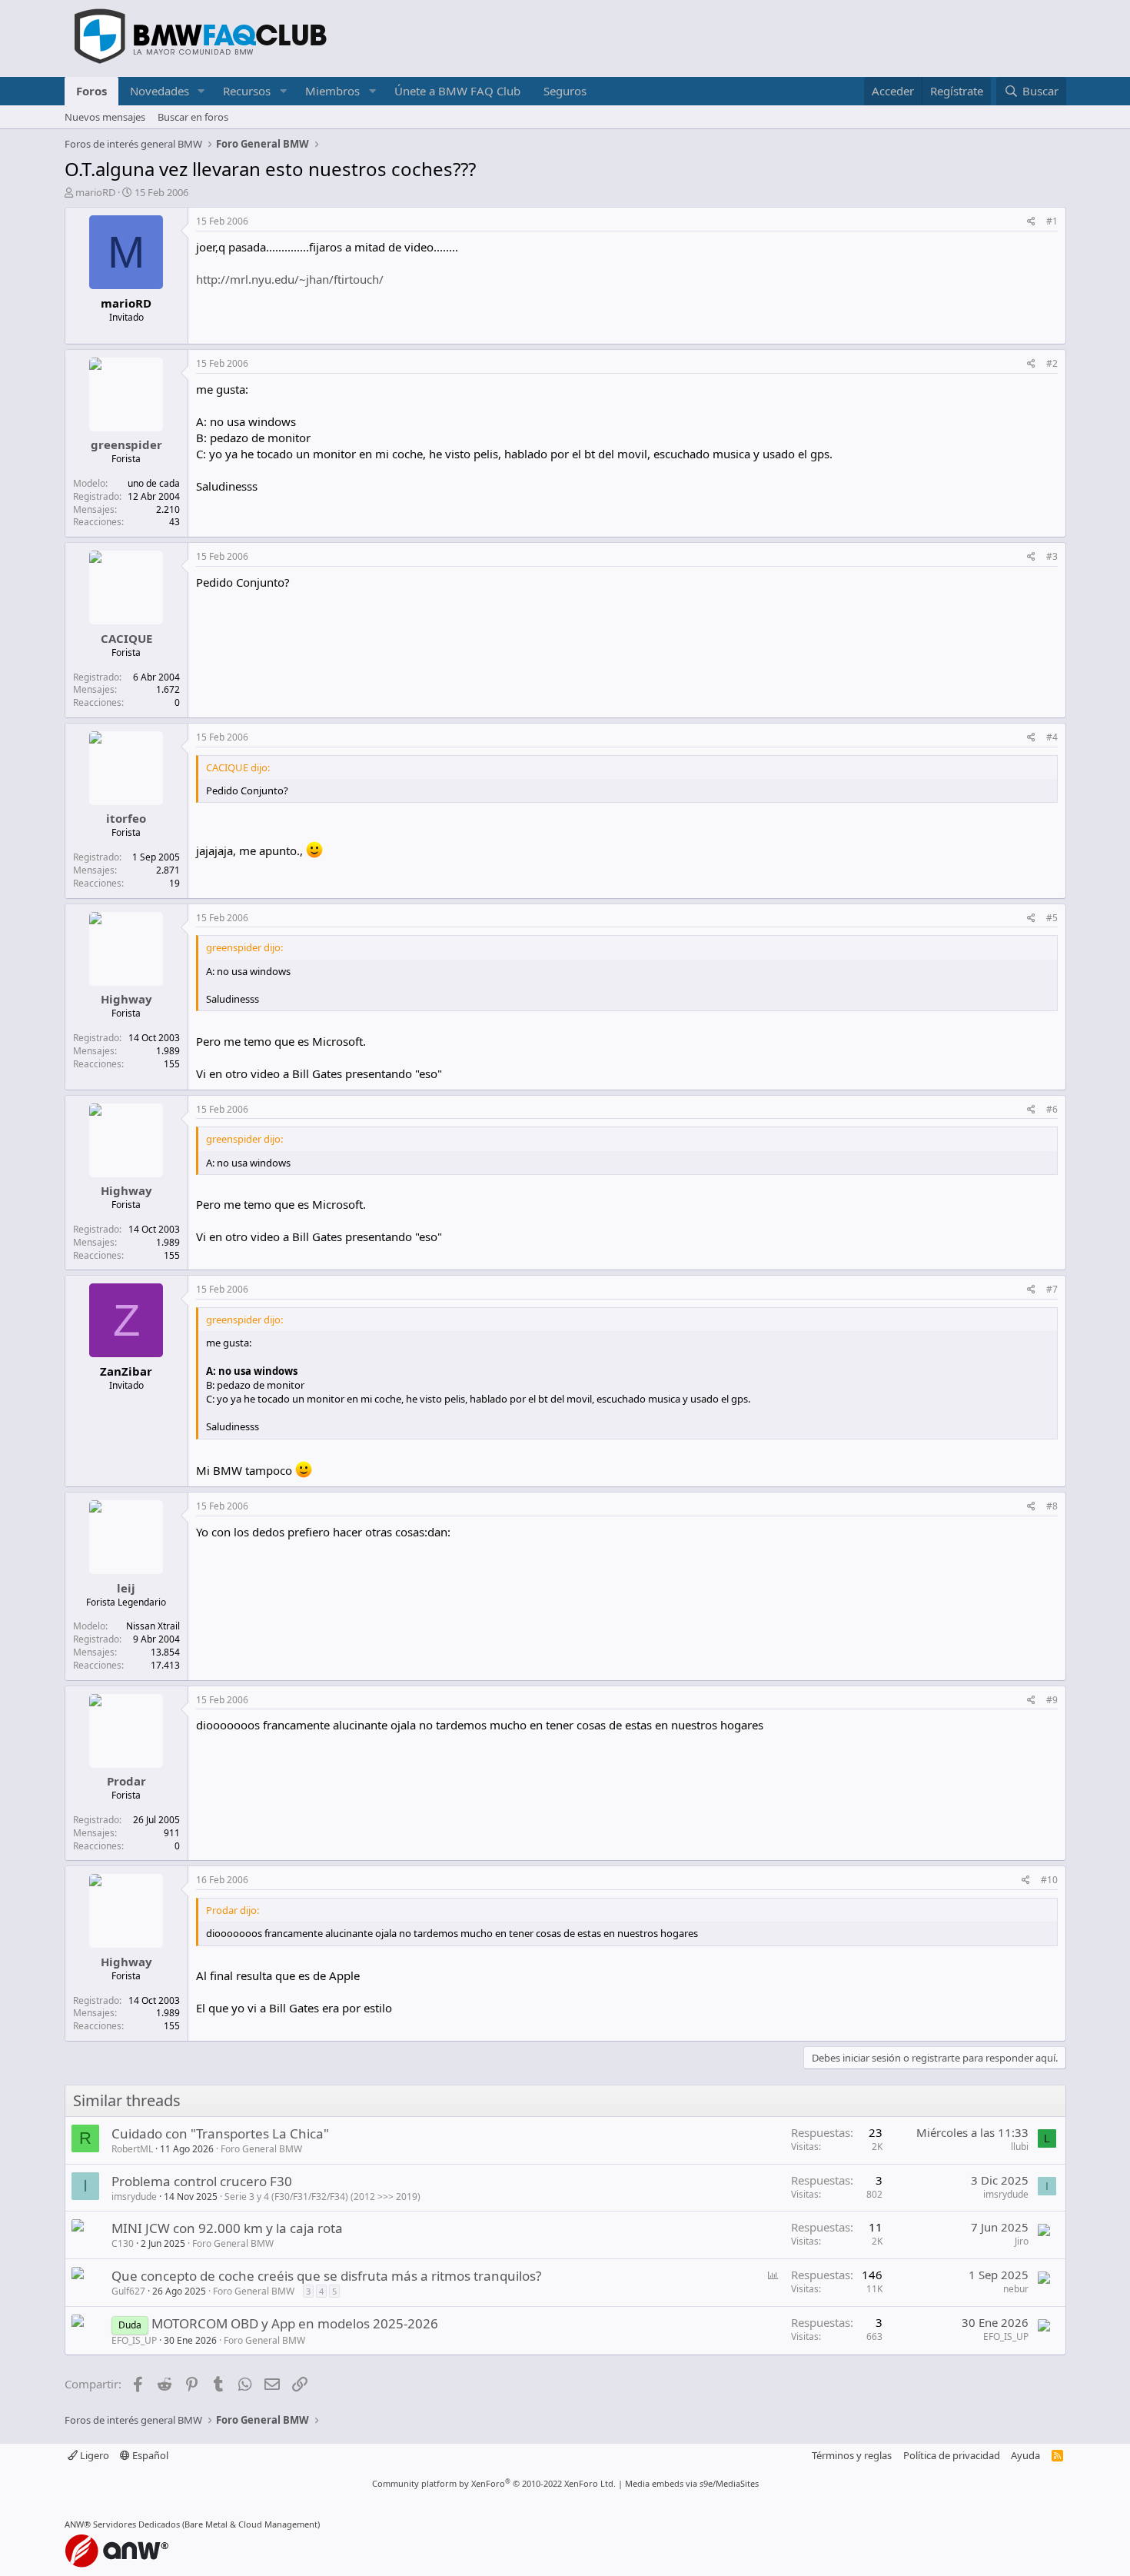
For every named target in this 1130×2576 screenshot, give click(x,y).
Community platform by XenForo (494, 2483)
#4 (1052, 737)
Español (149, 2455)
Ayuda (1025, 2455)
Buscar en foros (193, 117)
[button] (201, 91)
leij (126, 1588)
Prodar (126, 1781)
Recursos (247, 91)
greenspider (126, 444)
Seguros (565, 91)
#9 (1052, 1700)
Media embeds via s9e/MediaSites (692, 2483)
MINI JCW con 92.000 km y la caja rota (227, 2228)
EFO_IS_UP (134, 2340)
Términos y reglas (852, 2455)
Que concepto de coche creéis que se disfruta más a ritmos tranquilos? (326, 2276)
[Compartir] (1031, 222)
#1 (1052, 221)
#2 (1052, 363)
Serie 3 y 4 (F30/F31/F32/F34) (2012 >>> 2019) (322, 2197)
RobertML (132, 2149)
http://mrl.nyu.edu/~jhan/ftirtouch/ (290, 279)
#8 (1052, 1506)
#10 (1049, 1880)
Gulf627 (128, 2291)
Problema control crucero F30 (202, 2181)
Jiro (1022, 2241)
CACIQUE (126, 638)
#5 (1052, 918)
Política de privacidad (952, 2455)
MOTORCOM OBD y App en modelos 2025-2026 (295, 2323)
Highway (126, 999)
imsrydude (134, 2197)
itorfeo (126, 818)
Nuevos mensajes (105, 117)
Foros (91, 91)
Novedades (160, 91)
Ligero (93, 2455)
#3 (1052, 556)
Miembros (332, 91)
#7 (1052, 1289)
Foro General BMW (261, 2149)
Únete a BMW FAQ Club (457, 91)
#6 (1052, 1109)
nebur (1016, 2289)
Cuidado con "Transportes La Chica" (220, 2133)
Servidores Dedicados (136, 2524)
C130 (123, 2243)
